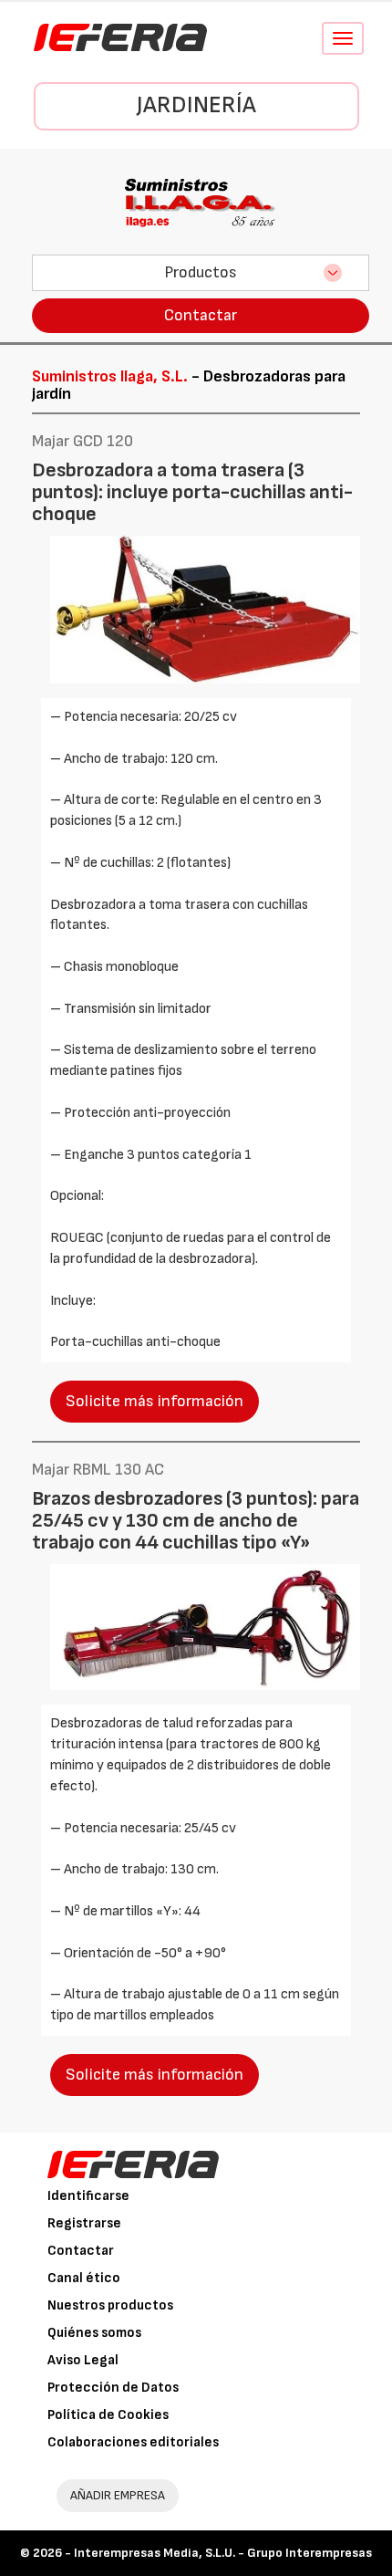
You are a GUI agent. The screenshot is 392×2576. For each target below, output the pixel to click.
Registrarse (84, 2223)
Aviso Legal (83, 2360)
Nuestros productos (110, 2305)
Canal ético (84, 2278)
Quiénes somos (94, 2333)
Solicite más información (155, 1401)
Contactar (201, 315)
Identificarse (88, 2196)
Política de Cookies (108, 2415)
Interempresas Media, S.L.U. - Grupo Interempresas (223, 2553)
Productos (201, 272)
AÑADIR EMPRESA (118, 2495)
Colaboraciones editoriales (133, 2442)
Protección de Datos (113, 2388)
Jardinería (196, 105)
